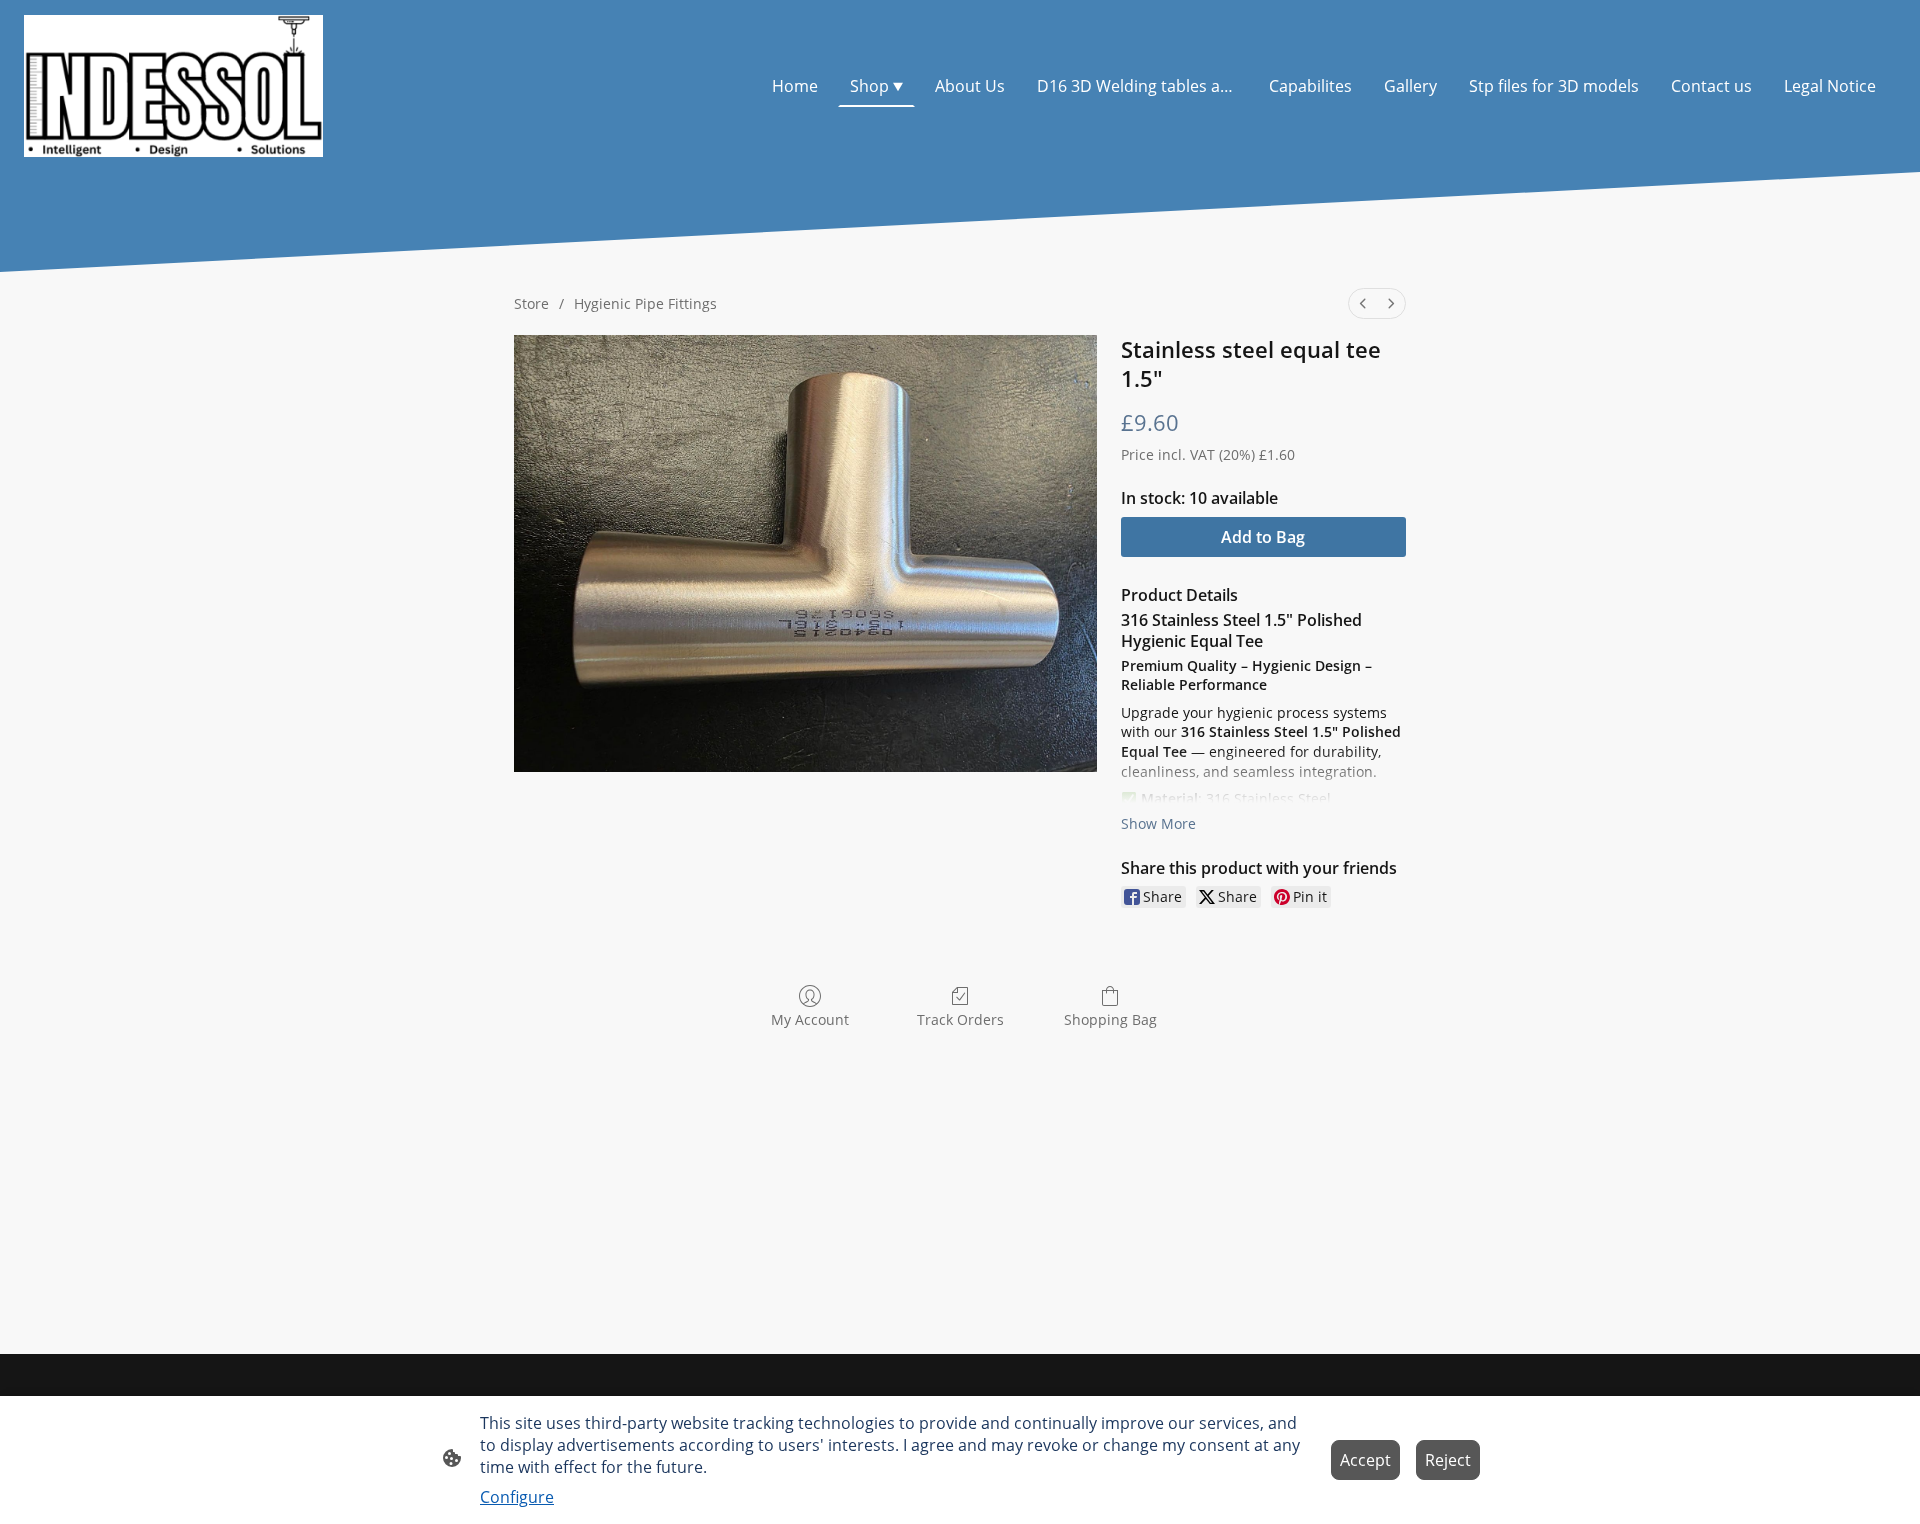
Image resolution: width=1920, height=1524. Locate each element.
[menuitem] (1363, 303)
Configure (517, 1497)
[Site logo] (173, 86)
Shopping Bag (1110, 1019)
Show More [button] (1158, 823)
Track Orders (960, 1019)
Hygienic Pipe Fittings (645, 303)
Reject (1448, 1460)
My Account (810, 1019)
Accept (1365, 1460)
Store (531, 303)
